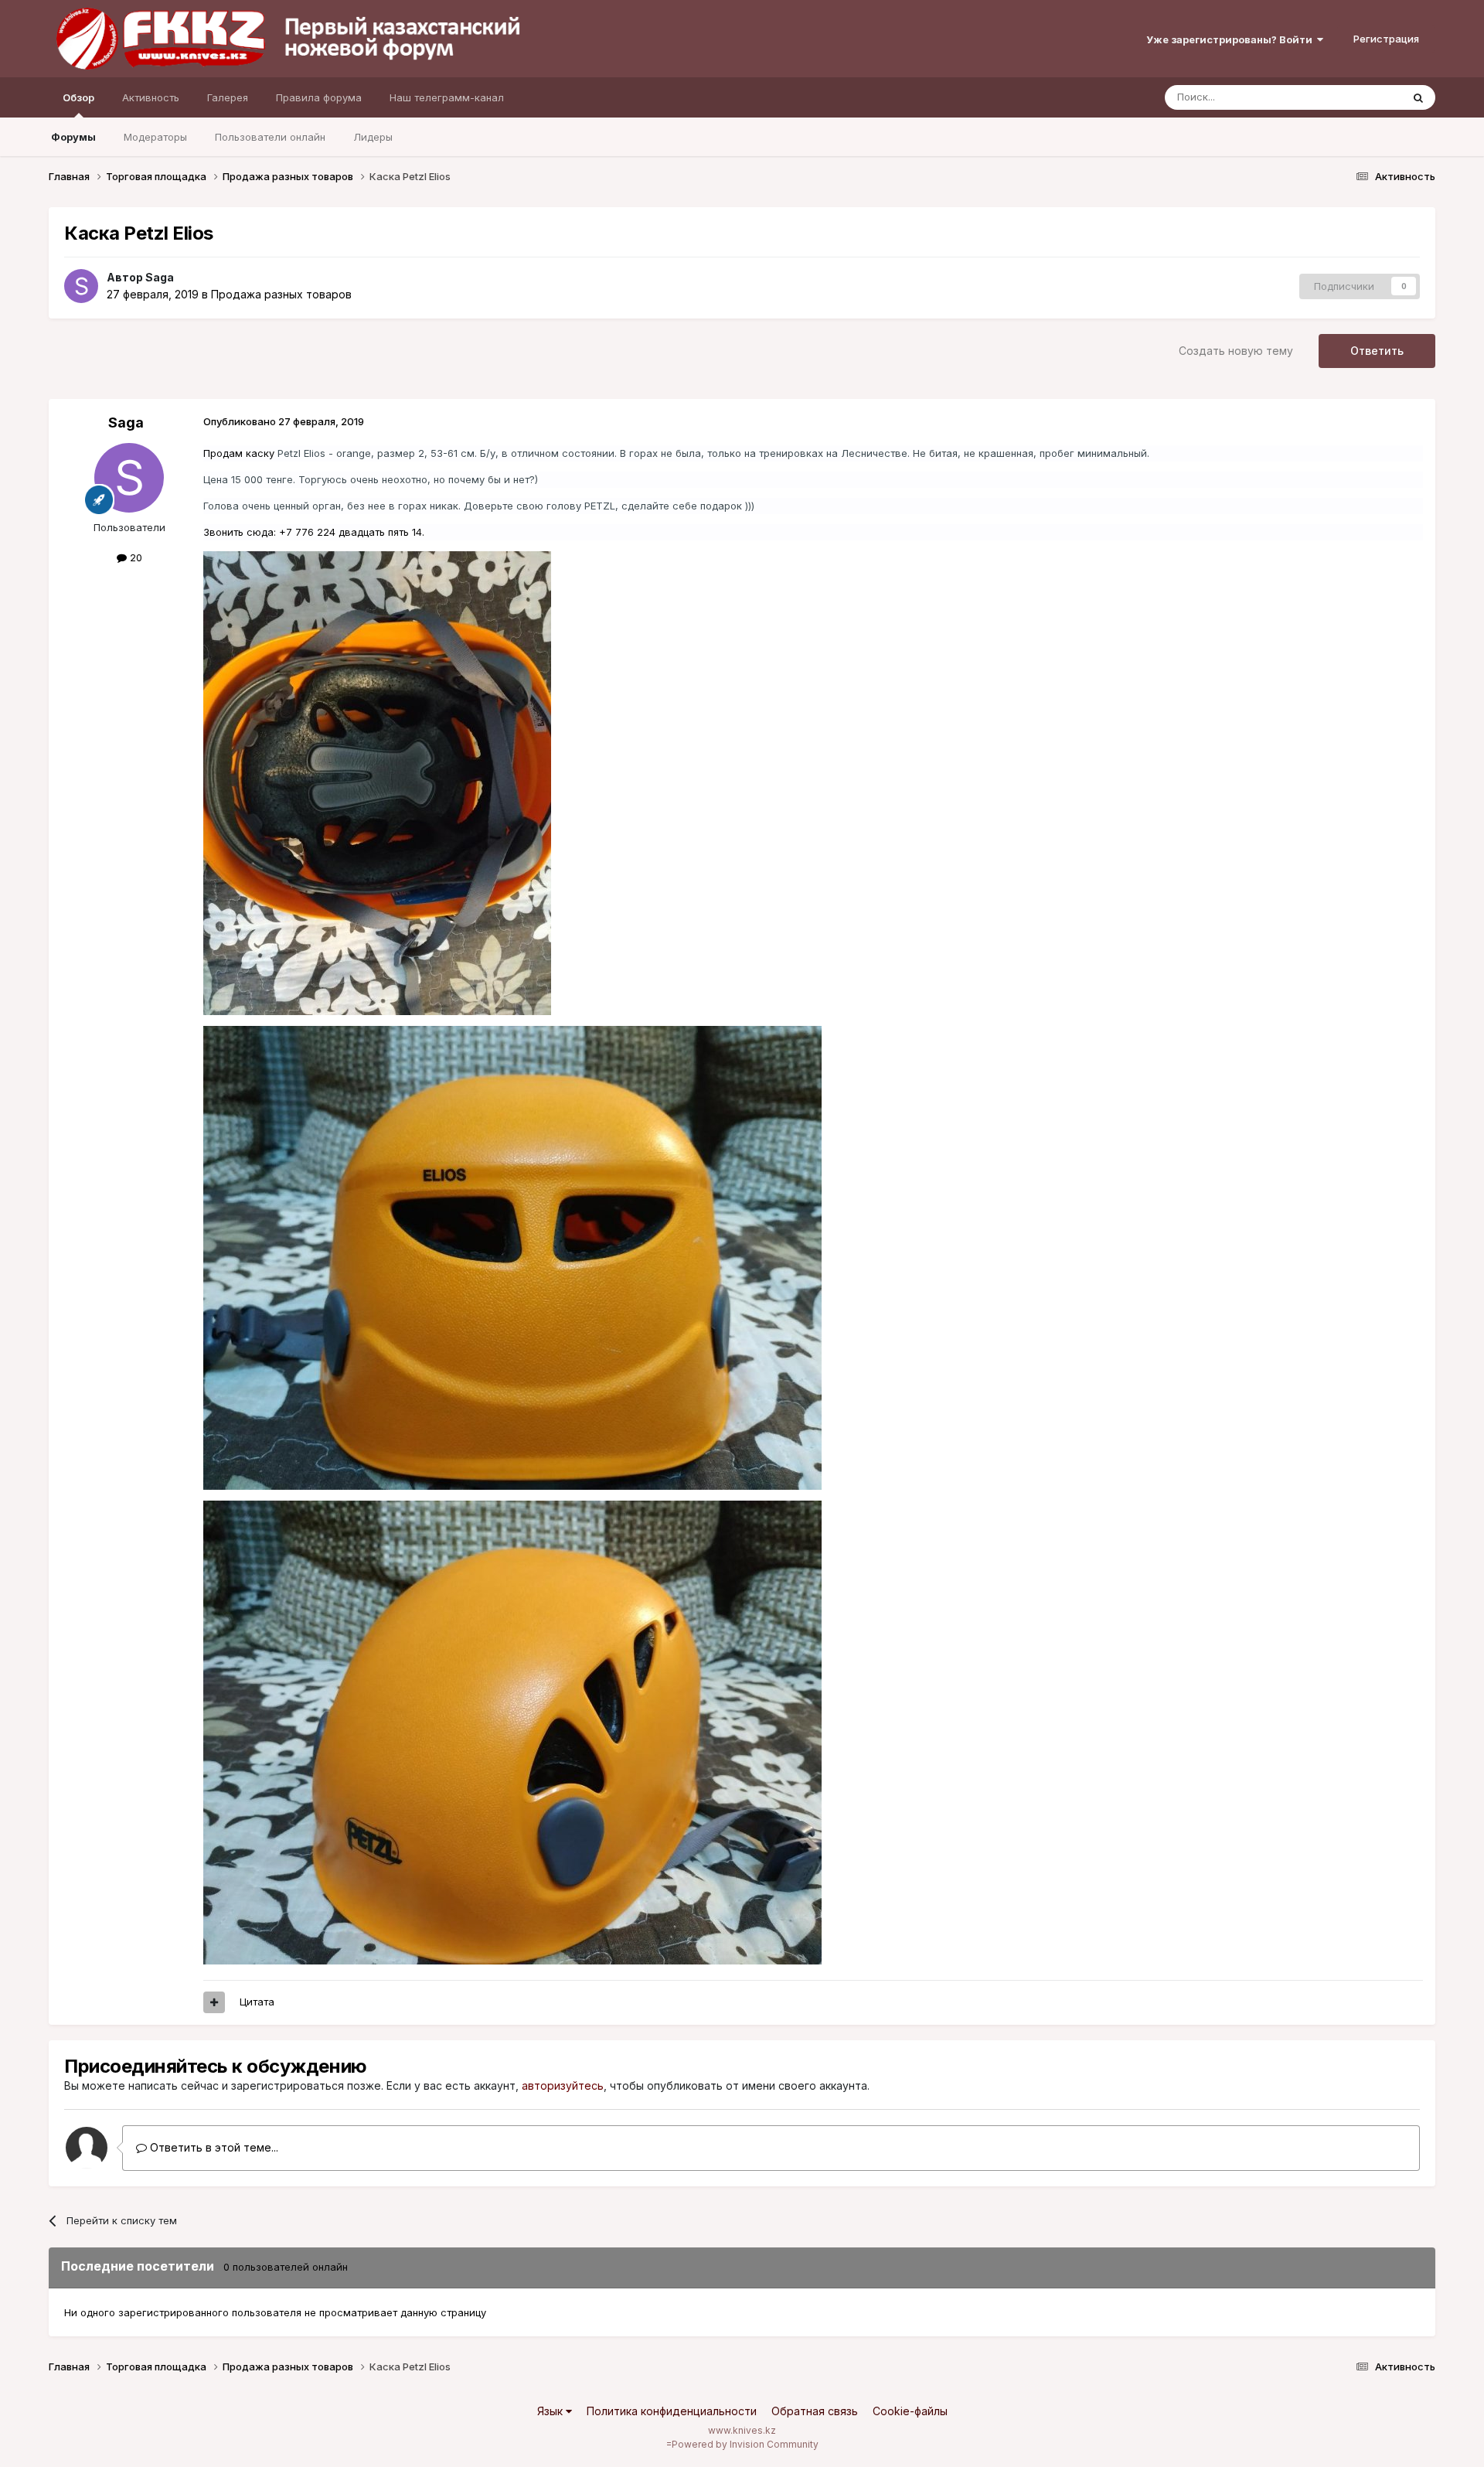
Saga (160, 277)
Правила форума (319, 97)
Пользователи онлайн (270, 137)
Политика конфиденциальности (672, 2411)
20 (134, 557)
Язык (551, 2411)
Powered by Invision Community (745, 2444)
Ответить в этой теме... (213, 2147)
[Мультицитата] (214, 2002)
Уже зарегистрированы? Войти (1232, 39)
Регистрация (1386, 39)
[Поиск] (1418, 97)
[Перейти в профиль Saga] (81, 286)
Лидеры (373, 137)
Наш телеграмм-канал (447, 97)
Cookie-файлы (910, 2411)
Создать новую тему (1236, 351)
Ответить (1377, 351)
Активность (151, 97)
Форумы (73, 137)
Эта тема (1360, 97)
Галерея (228, 97)
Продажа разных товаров (281, 294)
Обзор (78, 97)
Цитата (257, 2002)
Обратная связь (815, 2411)
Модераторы (155, 137)
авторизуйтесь (563, 2085)
